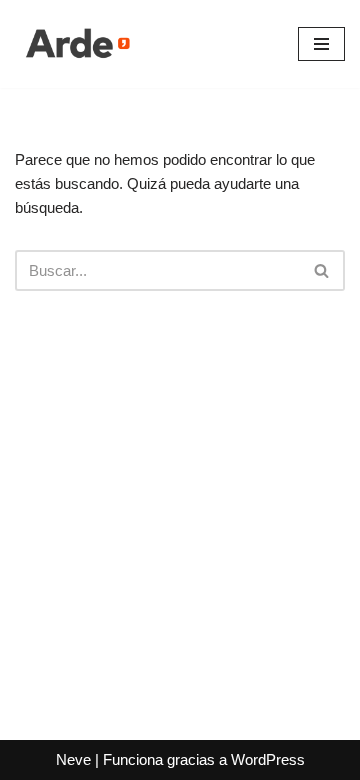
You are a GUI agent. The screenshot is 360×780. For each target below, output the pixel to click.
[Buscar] (322, 270)
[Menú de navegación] (321, 44)
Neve (73, 759)
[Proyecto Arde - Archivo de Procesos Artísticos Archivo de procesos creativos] (75, 44)
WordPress (268, 759)
